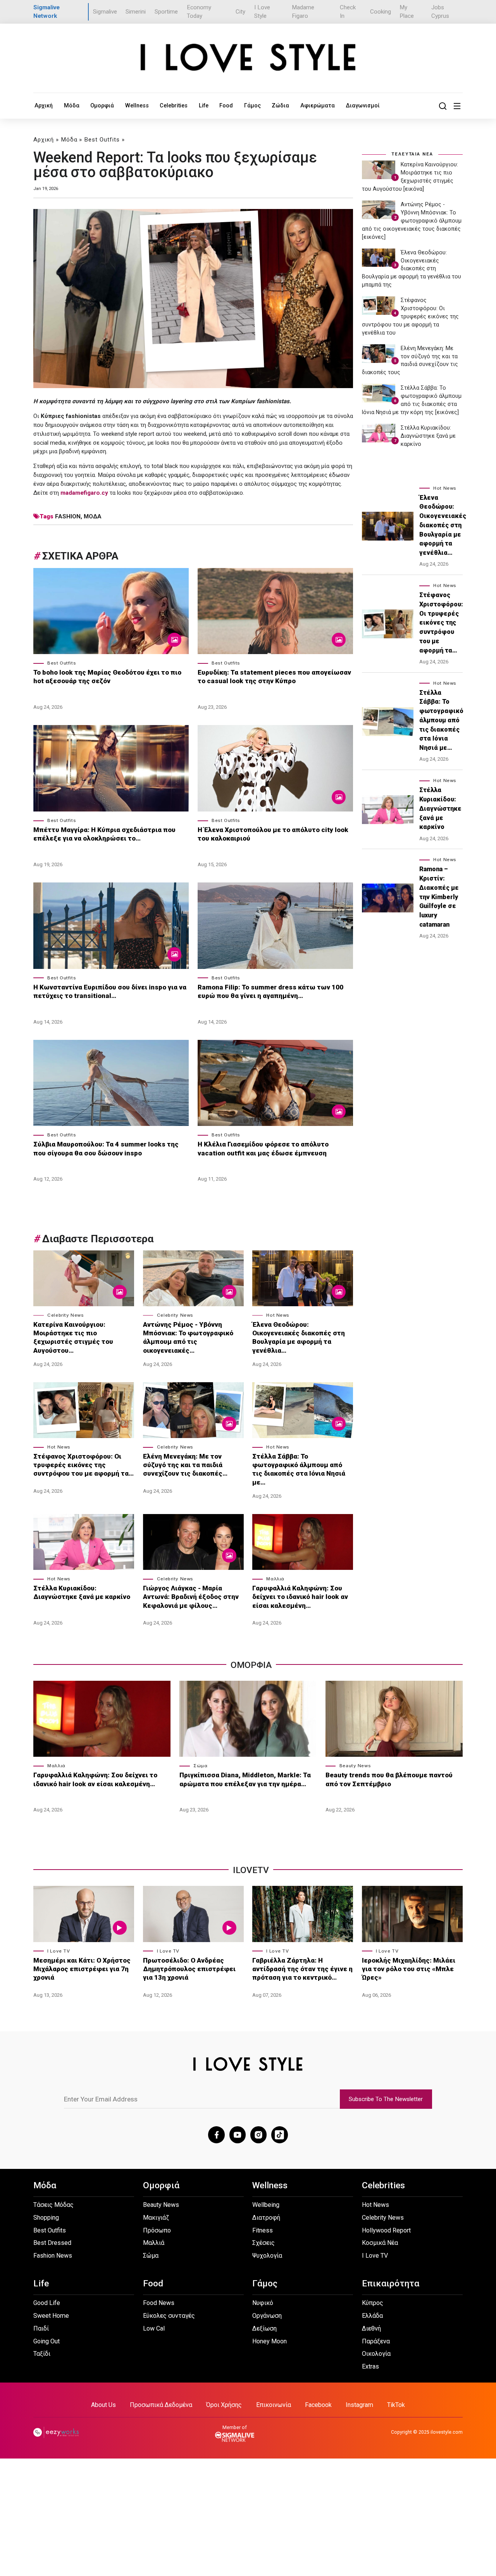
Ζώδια (280, 105)
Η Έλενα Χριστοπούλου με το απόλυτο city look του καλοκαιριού (273, 834)
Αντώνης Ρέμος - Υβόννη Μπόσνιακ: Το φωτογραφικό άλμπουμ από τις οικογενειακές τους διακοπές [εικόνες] (412, 221)
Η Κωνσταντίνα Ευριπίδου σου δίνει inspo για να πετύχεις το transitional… (110, 991)
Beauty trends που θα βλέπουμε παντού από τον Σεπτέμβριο (389, 1779)
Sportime (166, 12)
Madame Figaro (303, 12)
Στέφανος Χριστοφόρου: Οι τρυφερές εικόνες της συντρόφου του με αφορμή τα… (84, 1465)
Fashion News (53, 2256)
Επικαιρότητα (391, 2283)
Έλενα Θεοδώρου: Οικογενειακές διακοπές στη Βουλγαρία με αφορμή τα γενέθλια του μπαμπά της (412, 269)
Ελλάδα (372, 2316)
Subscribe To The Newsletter (386, 2099)
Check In (348, 12)
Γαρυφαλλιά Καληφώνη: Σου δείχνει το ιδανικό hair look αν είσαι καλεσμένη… (300, 1597)
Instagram (359, 2405)
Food (226, 105)
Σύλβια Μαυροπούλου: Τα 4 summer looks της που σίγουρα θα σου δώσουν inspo (106, 1148)
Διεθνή (371, 2328)
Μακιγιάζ (156, 2218)
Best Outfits (102, 140)
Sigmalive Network (46, 12)
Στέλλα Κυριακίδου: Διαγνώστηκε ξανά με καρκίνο (82, 1592)
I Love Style (262, 12)
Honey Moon (270, 2341)
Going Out (46, 2341)
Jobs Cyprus (440, 12)
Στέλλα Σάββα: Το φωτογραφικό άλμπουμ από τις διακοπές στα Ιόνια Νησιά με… (299, 1469)
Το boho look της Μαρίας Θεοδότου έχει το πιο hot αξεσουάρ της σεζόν (107, 677)
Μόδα (72, 105)
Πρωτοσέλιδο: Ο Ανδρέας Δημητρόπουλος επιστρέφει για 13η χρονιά (189, 1969)
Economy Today (199, 12)
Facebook (318, 2405)
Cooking (381, 12)
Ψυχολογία (267, 2256)
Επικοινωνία (274, 2405)
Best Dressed (52, 2243)
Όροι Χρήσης (224, 2405)
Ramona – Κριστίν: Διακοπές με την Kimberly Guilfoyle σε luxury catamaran (439, 897)
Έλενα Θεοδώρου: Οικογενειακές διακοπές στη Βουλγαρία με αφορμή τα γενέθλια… (299, 1337)
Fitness (263, 2230)
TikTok (396, 2405)
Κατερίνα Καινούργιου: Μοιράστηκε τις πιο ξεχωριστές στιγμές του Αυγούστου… (73, 1337)
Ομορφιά (102, 105)
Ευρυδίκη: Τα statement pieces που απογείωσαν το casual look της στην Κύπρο (274, 677)
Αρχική (44, 105)
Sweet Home (51, 2316)
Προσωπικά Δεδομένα (161, 2405)
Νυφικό (263, 2303)
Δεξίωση (264, 2328)
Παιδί (41, 2328)
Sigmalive (105, 12)
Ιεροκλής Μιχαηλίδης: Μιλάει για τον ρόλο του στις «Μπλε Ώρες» (409, 1969)
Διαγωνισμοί (363, 105)
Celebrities (174, 105)
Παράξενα (376, 2341)
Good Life (47, 2303)
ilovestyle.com (447, 2432)
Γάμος (252, 105)
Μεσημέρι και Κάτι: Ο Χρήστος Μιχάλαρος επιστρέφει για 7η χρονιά (82, 1969)
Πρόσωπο (157, 2230)
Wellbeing (266, 2205)
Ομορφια (251, 1665)
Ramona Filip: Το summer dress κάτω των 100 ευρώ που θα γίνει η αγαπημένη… (270, 991)
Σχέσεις (263, 2243)
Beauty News (355, 1766)
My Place (407, 12)
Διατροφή (266, 2218)
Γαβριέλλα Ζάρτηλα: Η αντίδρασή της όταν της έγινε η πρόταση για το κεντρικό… (302, 1969)
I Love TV (59, 1951)
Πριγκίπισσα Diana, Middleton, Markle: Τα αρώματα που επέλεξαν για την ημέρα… (245, 1779)
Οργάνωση (267, 2316)
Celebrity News (65, 1315)
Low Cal (154, 2328)
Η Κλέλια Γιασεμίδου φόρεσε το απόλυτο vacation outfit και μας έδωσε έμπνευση (263, 1148)
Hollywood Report (386, 2230)
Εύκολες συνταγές (169, 2316)
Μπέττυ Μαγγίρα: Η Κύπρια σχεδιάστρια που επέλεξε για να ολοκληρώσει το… (104, 834)
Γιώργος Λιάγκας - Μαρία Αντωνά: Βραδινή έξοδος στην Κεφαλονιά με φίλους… (191, 1597)
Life (204, 105)
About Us (103, 2405)
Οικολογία (376, 2354)
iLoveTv (251, 1870)
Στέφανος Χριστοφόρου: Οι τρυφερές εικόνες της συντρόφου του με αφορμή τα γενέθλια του (410, 316)
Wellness (137, 105)
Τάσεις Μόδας (53, 2205)
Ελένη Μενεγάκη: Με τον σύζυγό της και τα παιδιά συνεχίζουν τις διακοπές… (185, 1465)
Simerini (136, 12)
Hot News (278, 1315)
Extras (370, 2366)
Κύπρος (373, 2303)
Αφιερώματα (318, 105)
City (240, 12)
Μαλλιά (275, 1579)
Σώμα (200, 1766)
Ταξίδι (42, 2354)
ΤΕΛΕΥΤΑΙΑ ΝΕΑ (412, 154)
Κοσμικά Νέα (380, 2243)
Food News (159, 2303)
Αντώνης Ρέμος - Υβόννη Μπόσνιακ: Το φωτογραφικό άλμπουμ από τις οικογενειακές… (188, 1337)
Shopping (46, 2218)
